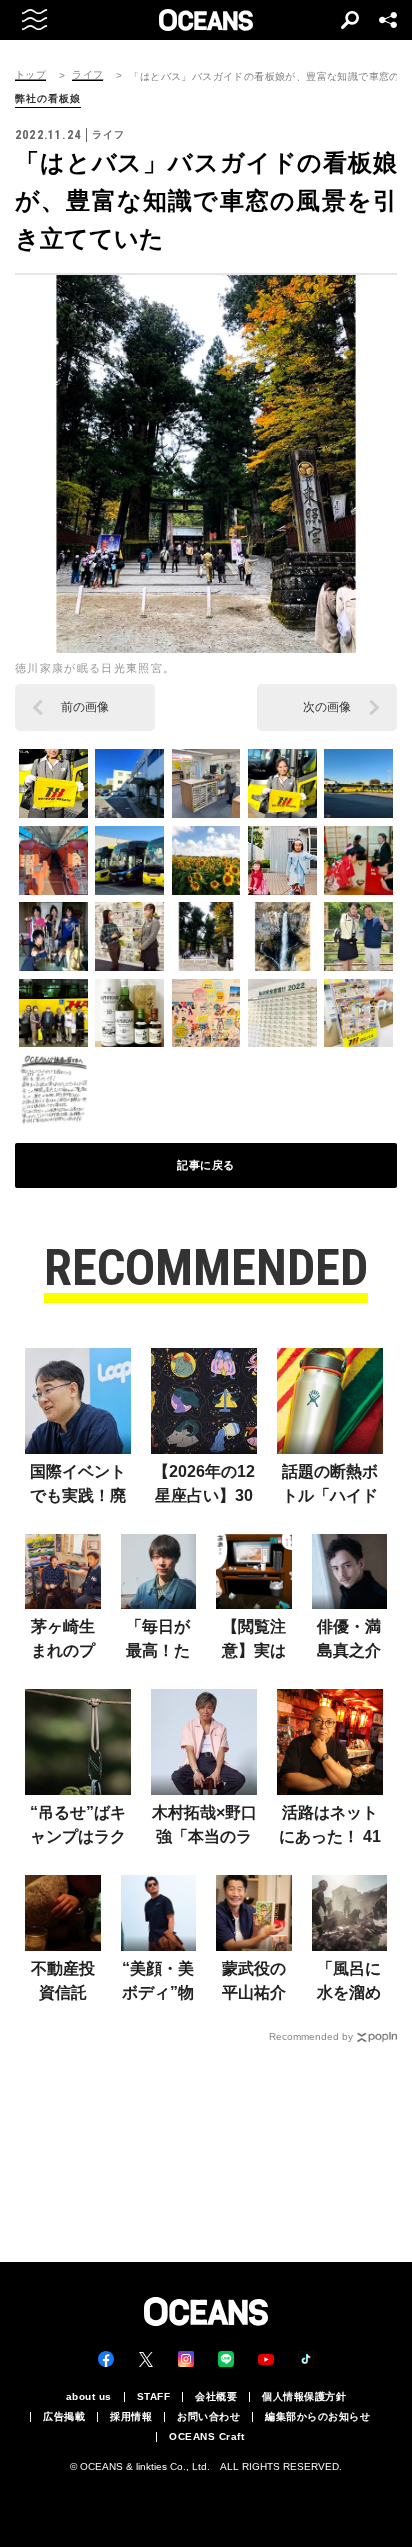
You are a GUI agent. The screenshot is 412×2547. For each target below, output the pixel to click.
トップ (30, 75)
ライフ (87, 75)
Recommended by (311, 2036)
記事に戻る (206, 1165)
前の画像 (85, 707)
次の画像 (327, 707)
